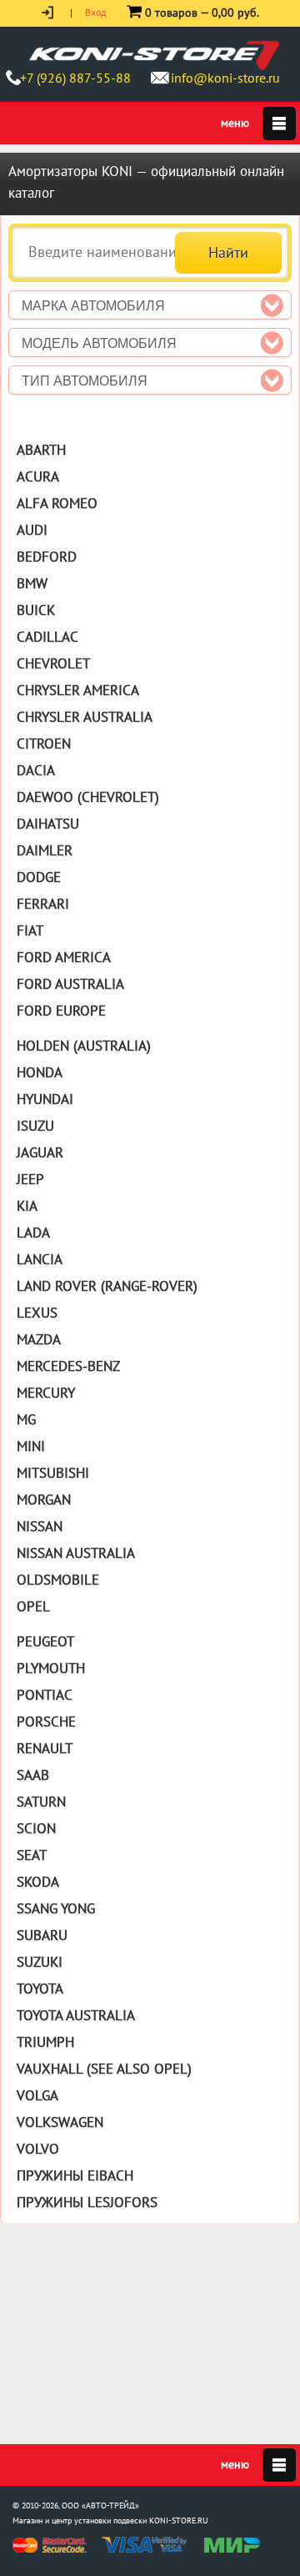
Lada (33, 1233)
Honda (40, 1072)
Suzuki (40, 1962)
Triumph (45, 2042)
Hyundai (45, 1099)
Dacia (36, 770)
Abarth (41, 450)
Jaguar (40, 1152)
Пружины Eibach (75, 2175)
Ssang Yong (56, 1908)
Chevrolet (53, 663)
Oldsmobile (58, 1580)
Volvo (38, 2149)
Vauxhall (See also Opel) (104, 2069)
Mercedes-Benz (68, 1366)
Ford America (64, 957)
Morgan (44, 1500)
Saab (33, 1775)
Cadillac (47, 637)
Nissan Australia (76, 1553)
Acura (38, 476)
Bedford (47, 557)
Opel (33, 1606)
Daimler (45, 850)
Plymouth (51, 1668)
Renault (45, 1748)
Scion (36, 1828)
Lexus (37, 1313)
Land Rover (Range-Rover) (107, 1286)
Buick (36, 610)
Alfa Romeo (57, 503)
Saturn (41, 1802)
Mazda (39, 1339)
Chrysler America (78, 690)
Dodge (39, 877)
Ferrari (43, 904)
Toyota (40, 1989)
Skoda (38, 1882)
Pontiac (45, 1695)
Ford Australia (70, 984)
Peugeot (45, 1641)
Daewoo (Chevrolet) (88, 797)
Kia (27, 1206)
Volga (37, 2095)
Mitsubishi (53, 1473)
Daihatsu (48, 824)
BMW (32, 583)
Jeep (30, 1179)
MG (26, 1419)
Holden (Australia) (84, 1046)
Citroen (44, 744)
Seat (32, 1855)
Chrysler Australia (85, 717)
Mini (31, 1446)
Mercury (46, 1393)
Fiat (30, 930)
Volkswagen (60, 2122)
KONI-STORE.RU (179, 2521)
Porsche (46, 1722)
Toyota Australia (76, 2015)
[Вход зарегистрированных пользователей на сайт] (49, 12)
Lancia (40, 1259)
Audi (32, 530)
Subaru (42, 1935)
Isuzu (35, 1126)
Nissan (40, 1526)
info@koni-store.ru (225, 78)
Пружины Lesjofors (87, 2202)
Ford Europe (61, 1011)
